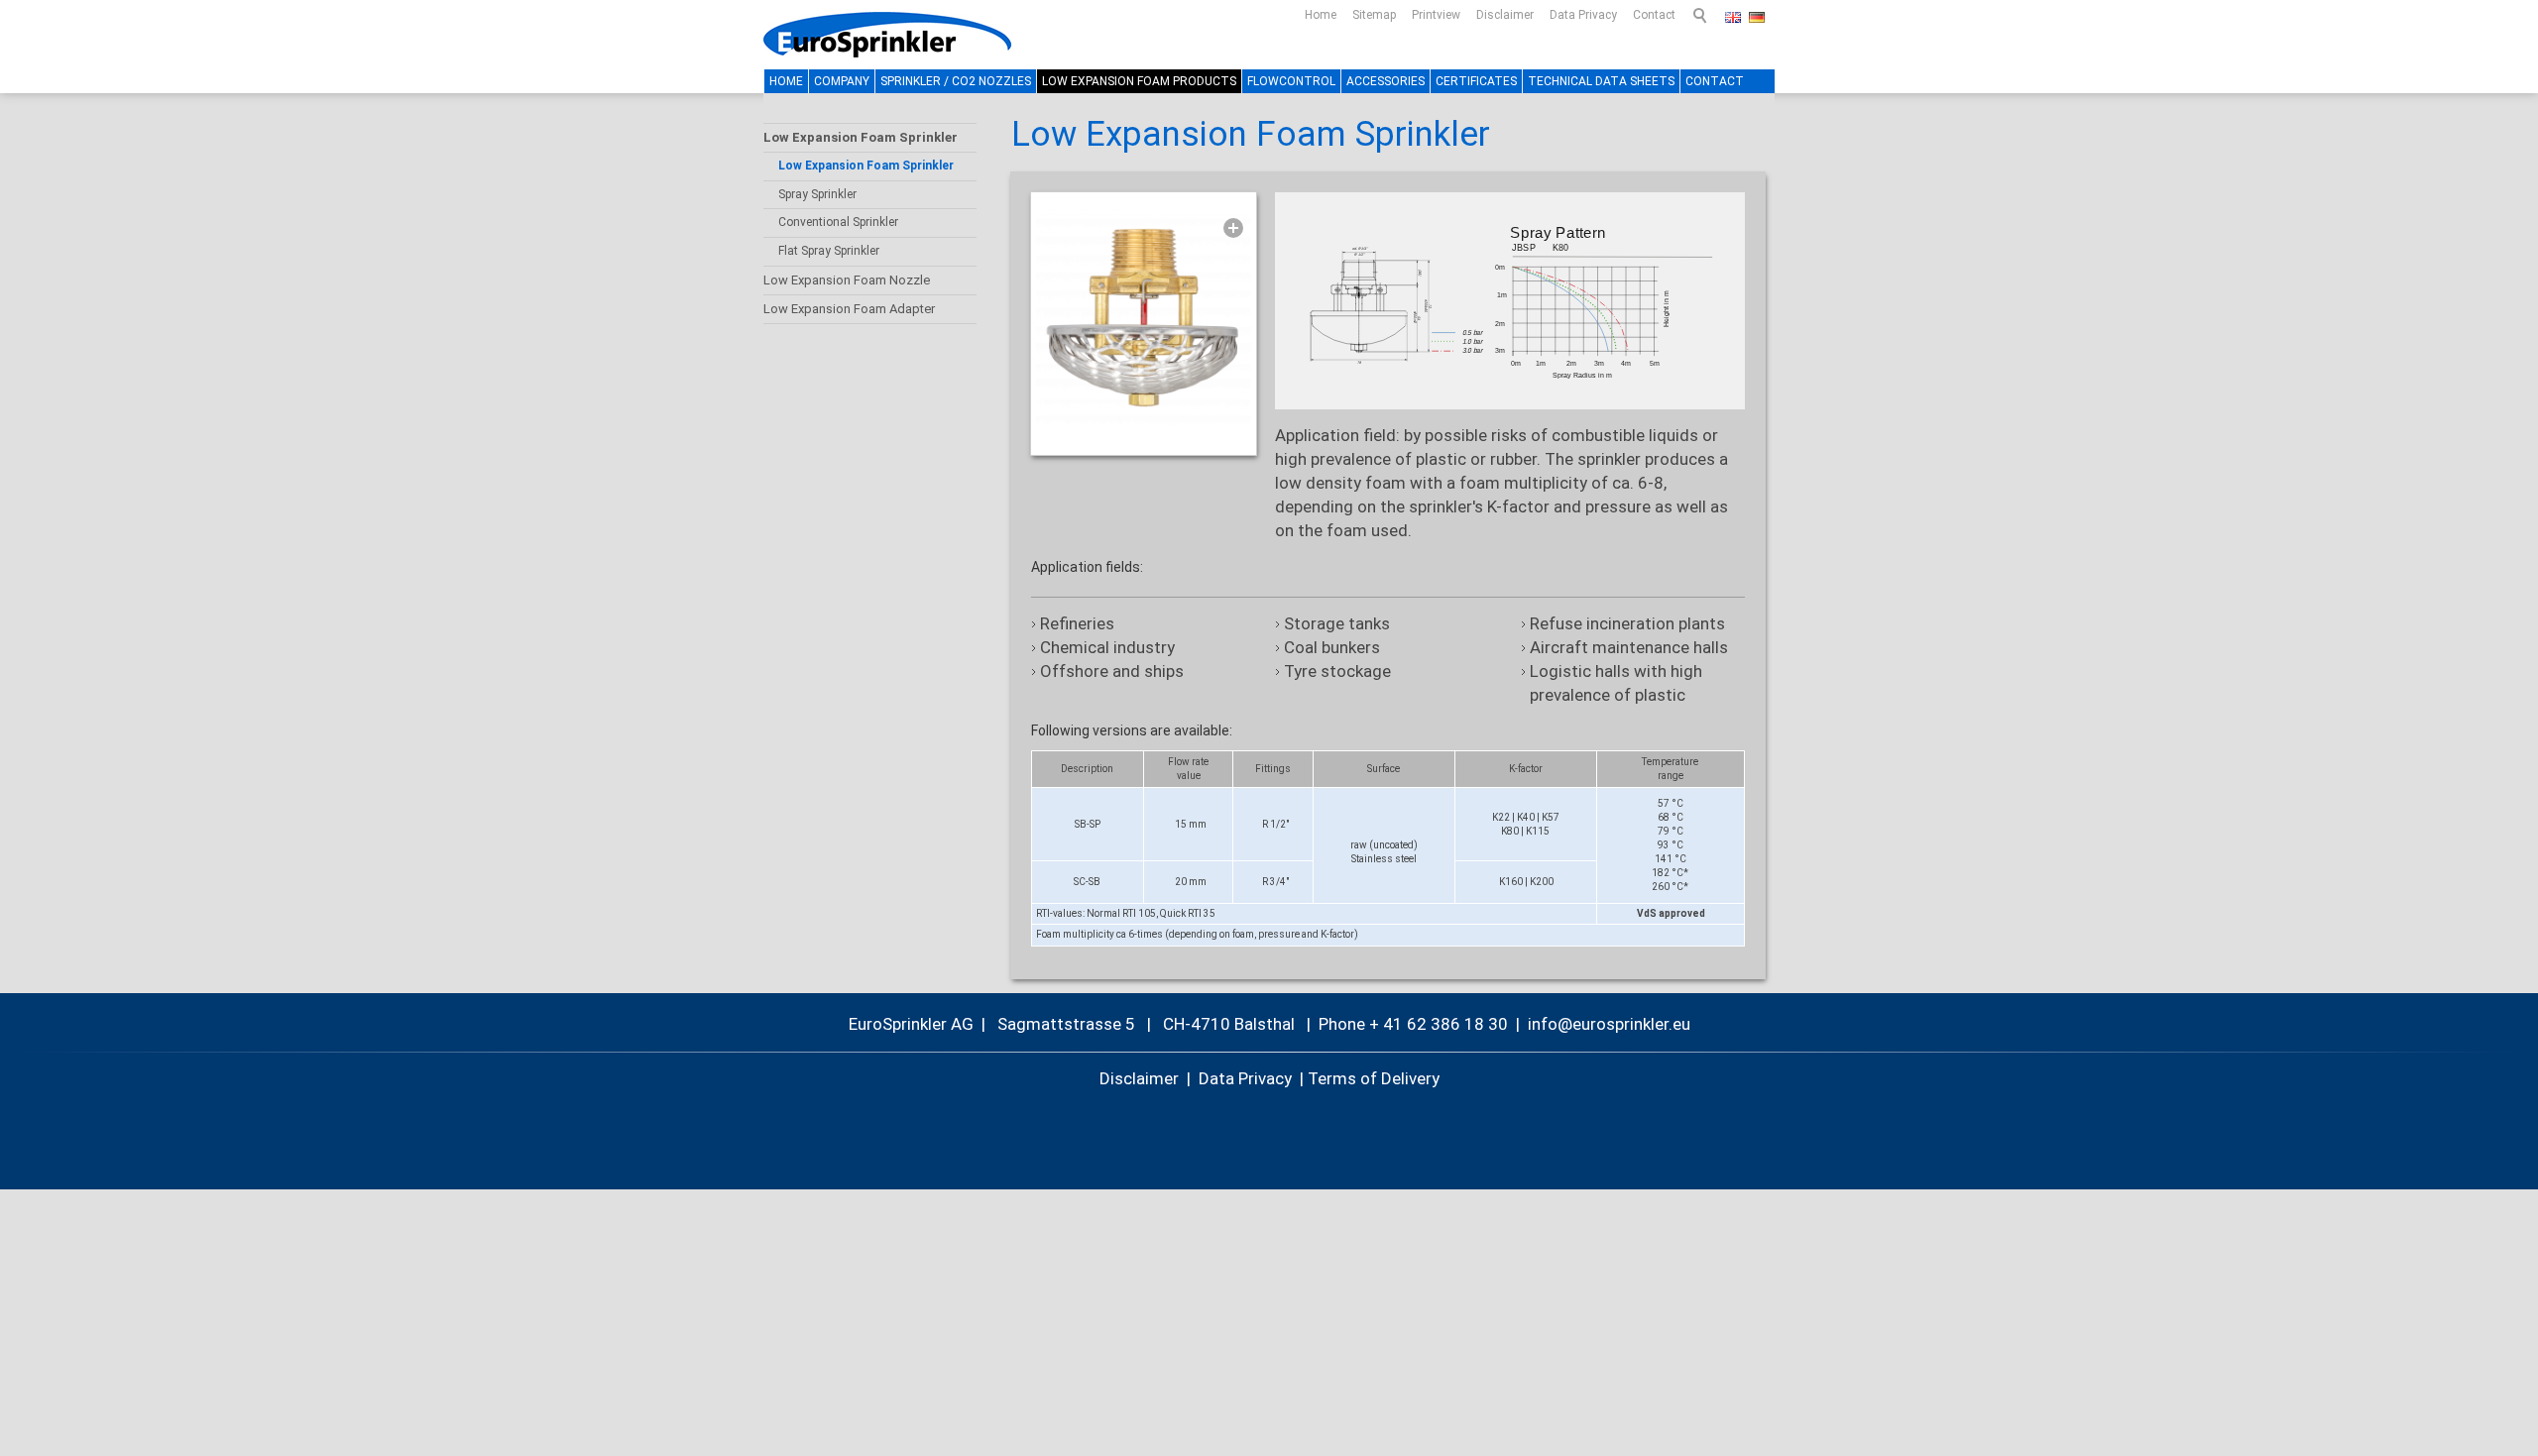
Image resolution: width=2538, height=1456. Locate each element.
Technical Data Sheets (1601, 81)
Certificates (1476, 81)
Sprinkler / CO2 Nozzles (956, 81)
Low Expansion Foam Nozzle (847, 280)
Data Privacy (1583, 15)
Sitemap (1374, 15)
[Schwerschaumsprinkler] (1144, 318)
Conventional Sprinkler (838, 222)
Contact (1654, 15)
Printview (1436, 15)
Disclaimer (1505, 15)
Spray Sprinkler (817, 194)
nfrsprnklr (1600, 1024)
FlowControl (1291, 81)
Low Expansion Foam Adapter (849, 309)
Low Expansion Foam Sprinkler (861, 137)
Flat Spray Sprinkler (829, 251)
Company (842, 81)
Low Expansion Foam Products (1139, 81)
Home (1321, 15)
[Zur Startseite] (887, 35)
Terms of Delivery (1374, 1078)
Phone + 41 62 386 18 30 (1413, 1024)
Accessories (1385, 81)
